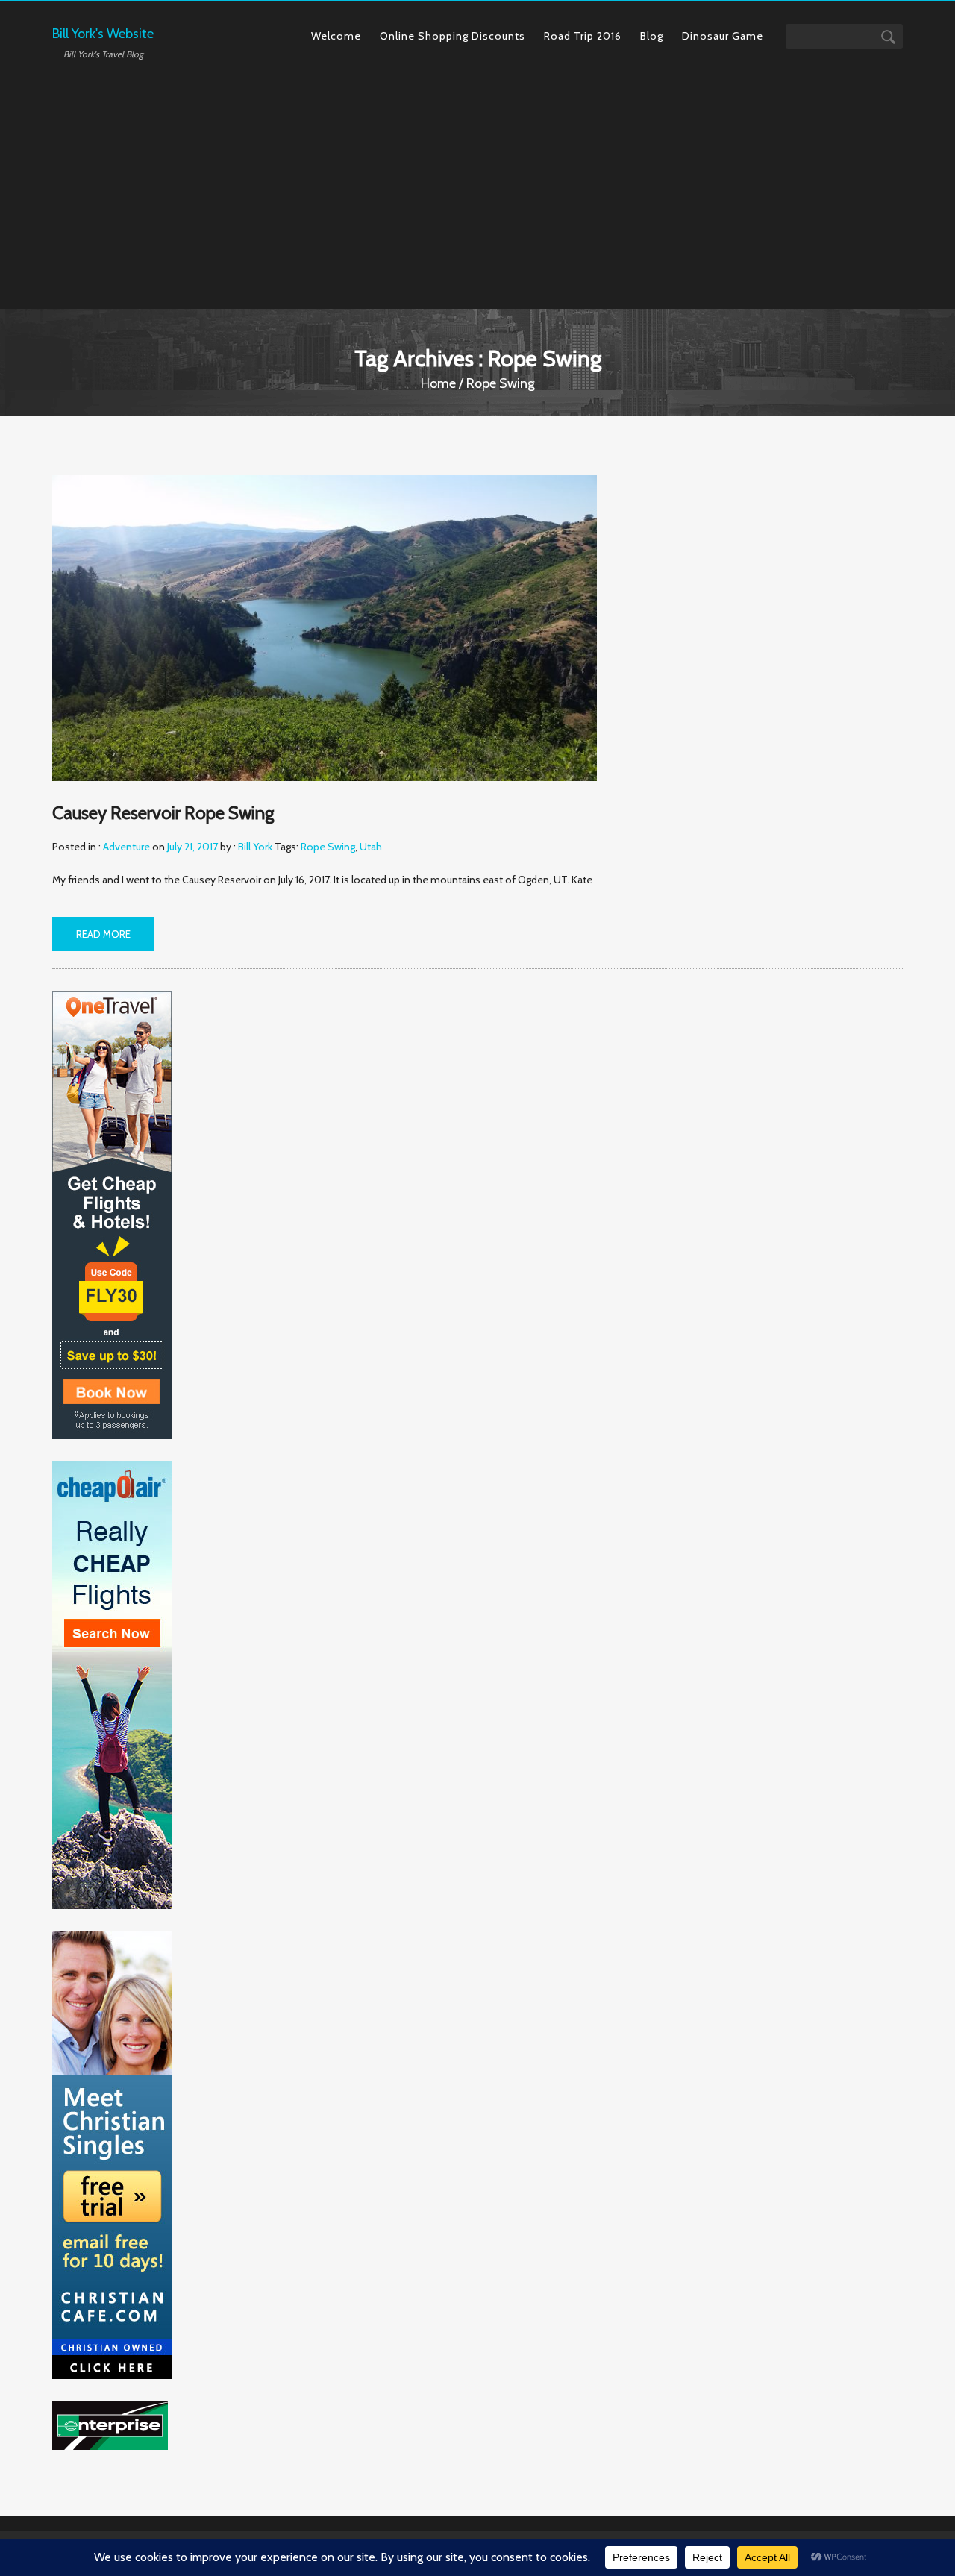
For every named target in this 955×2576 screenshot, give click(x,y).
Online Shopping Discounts (453, 36)
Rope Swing (328, 847)
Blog (652, 36)
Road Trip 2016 (583, 36)
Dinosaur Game (723, 36)
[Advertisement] (477, 178)
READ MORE (103, 934)
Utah (371, 847)
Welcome (336, 36)
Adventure (126, 847)
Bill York (255, 847)
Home (438, 383)
